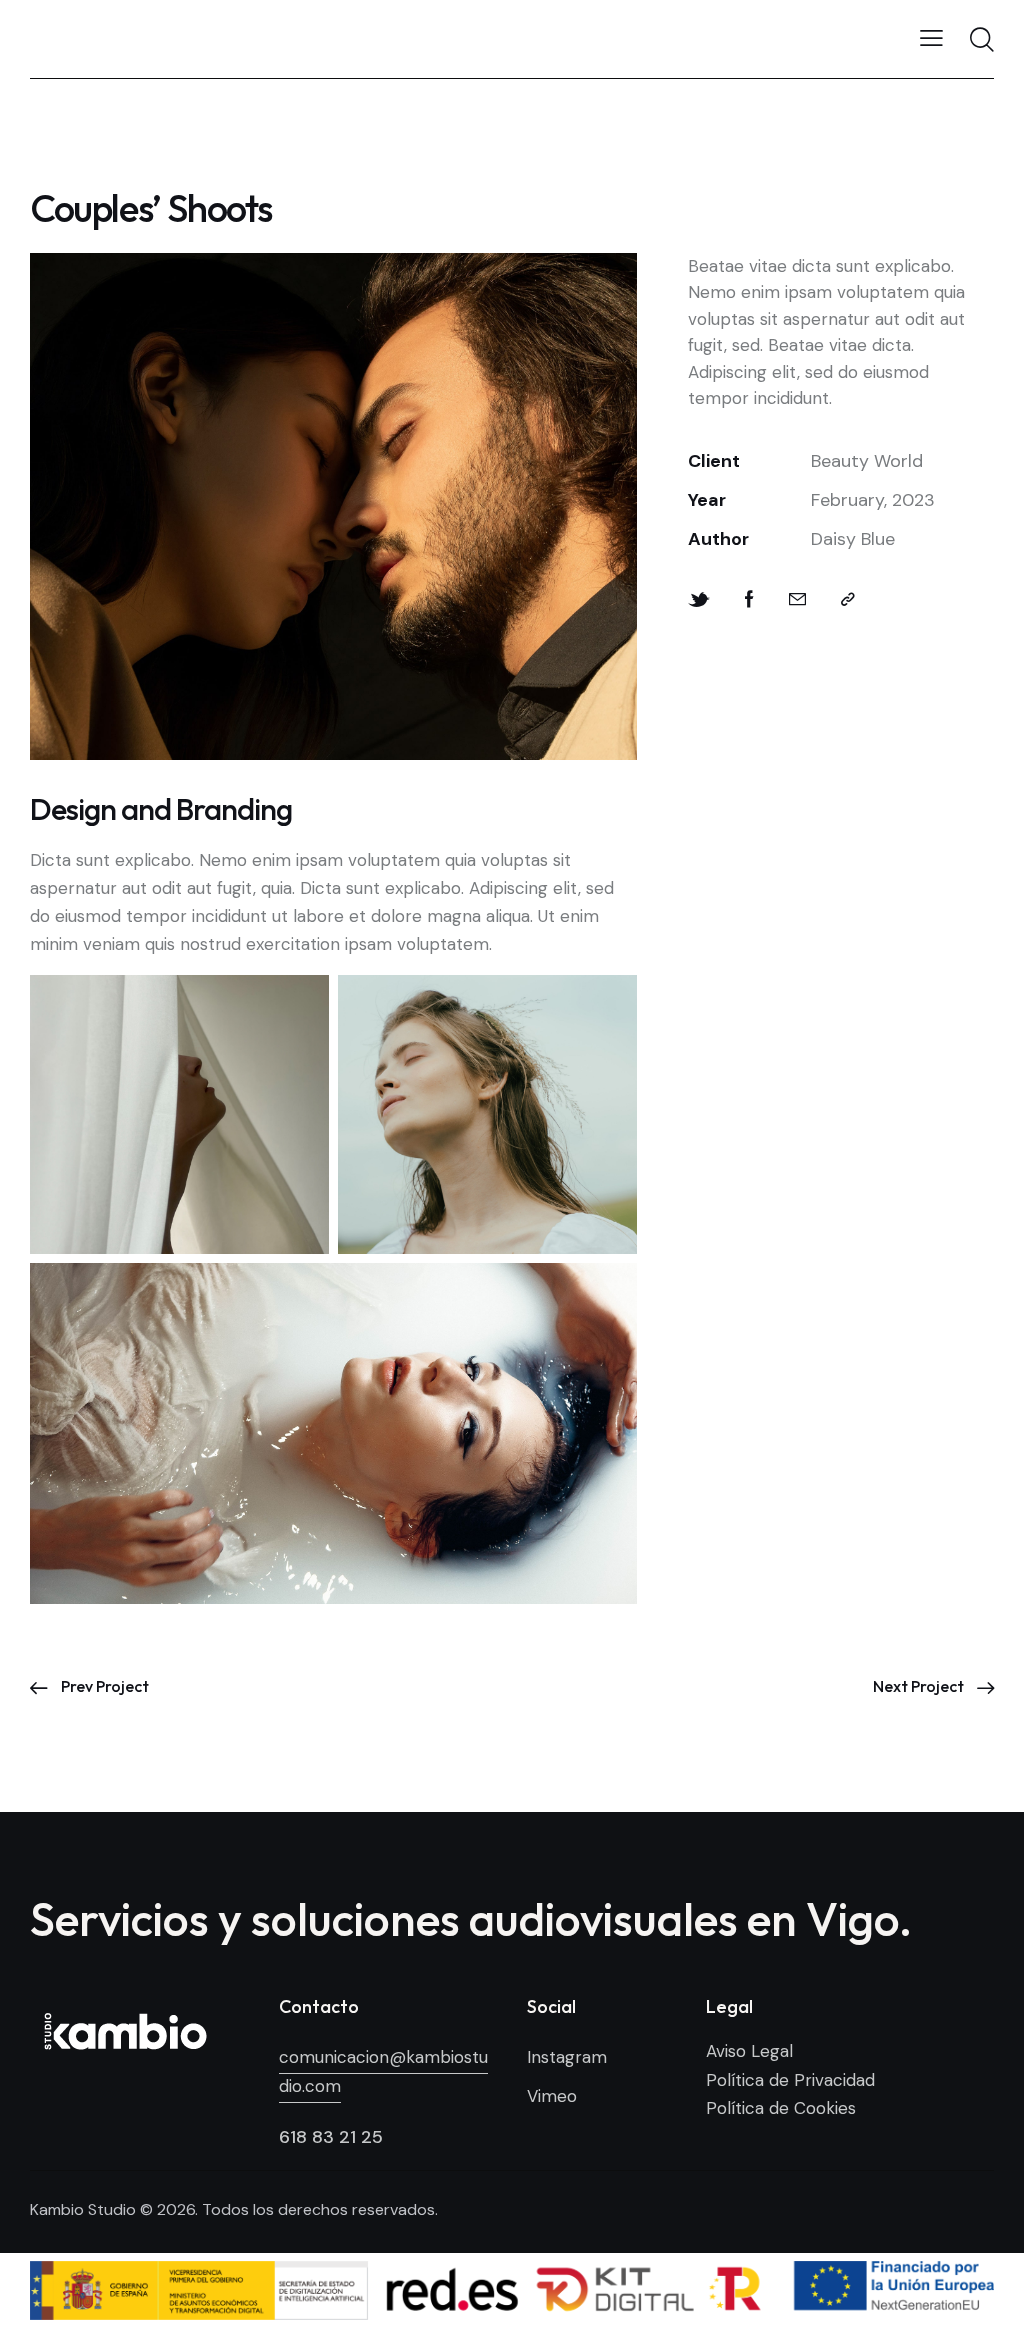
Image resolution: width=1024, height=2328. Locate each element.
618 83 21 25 (331, 2137)
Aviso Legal (749, 2051)
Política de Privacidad (790, 2080)
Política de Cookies (781, 2108)
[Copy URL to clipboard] (848, 599)
